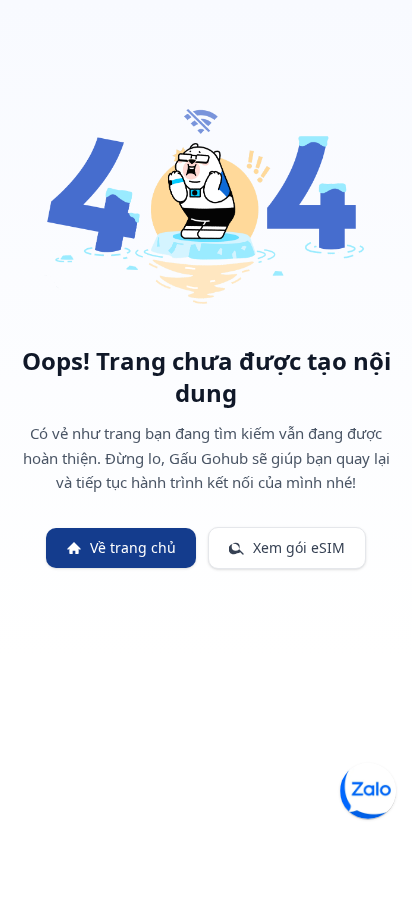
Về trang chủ (133, 547)
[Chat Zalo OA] (368, 791)
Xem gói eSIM (299, 547)
